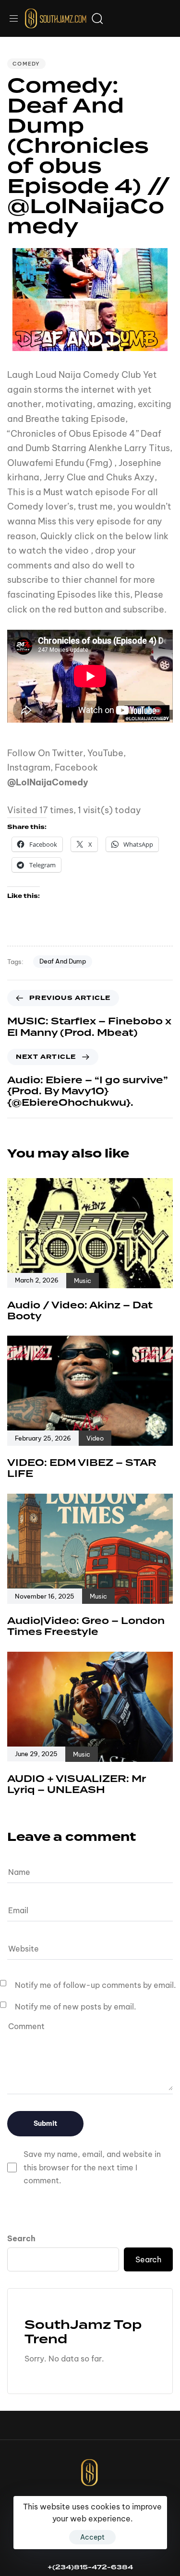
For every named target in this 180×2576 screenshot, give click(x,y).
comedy (26, 64)
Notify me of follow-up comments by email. (96, 1985)
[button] (17, 18)
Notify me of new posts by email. (76, 2007)
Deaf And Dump (63, 961)
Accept (92, 2537)
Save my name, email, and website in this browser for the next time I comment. (92, 2167)
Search (21, 2238)
